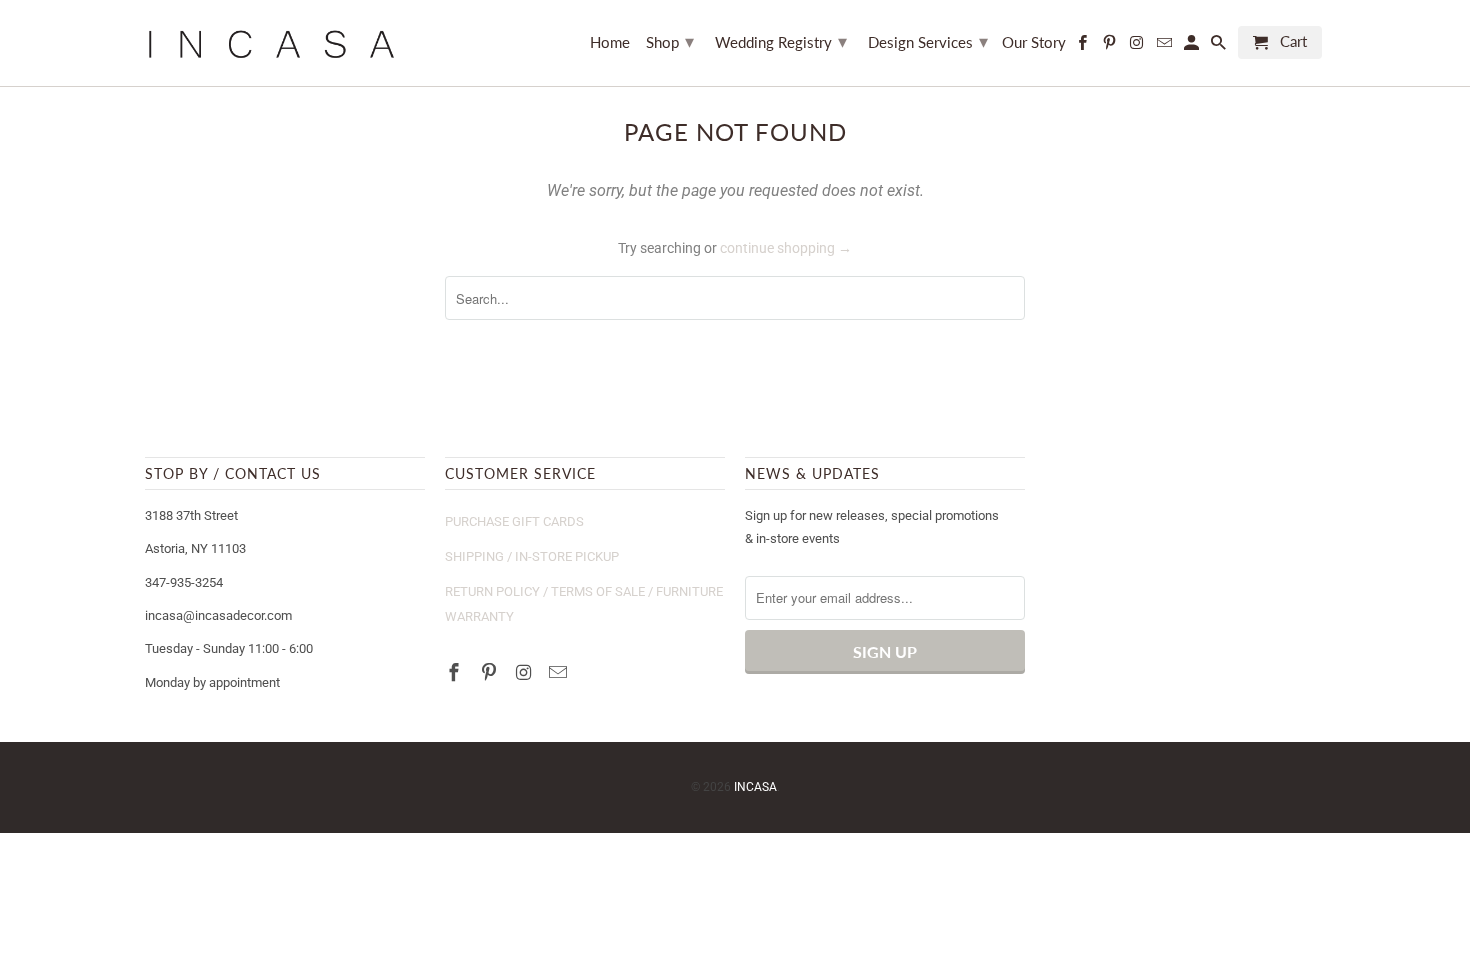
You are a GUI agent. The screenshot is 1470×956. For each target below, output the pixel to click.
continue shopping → (786, 248)
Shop (670, 41)
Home (610, 42)
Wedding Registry (781, 41)
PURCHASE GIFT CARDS (514, 521)
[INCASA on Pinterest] (491, 672)
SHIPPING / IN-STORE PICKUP (532, 556)
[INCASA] (270, 43)
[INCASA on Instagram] (526, 672)
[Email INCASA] (560, 672)
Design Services (928, 41)
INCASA (755, 787)
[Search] (1220, 46)
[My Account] (1193, 46)
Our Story (1034, 42)
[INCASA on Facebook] (456, 672)
